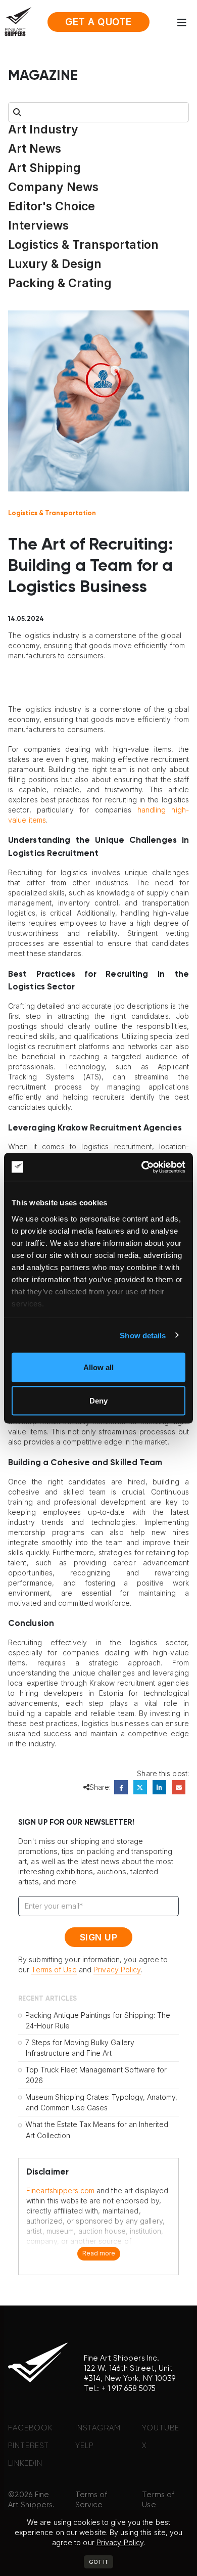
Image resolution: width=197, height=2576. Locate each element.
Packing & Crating (60, 283)
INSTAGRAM (98, 2428)
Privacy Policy (117, 1970)
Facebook (121, 1787)
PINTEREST (29, 2446)
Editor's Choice (52, 206)
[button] (185, 23)
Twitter (140, 1787)
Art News (35, 149)
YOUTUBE (161, 2428)
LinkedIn (159, 1787)
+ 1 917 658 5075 (129, 2389)
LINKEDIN (25, 2464)
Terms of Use (54, 1970)
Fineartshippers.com (60, 2190)
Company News (53, 187)
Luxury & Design (55, 264)
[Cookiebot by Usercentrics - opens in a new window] (142, 1167)
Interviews (38, 225)
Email (179, 1787)
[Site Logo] (18, 21)
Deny (98, 1400)
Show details (143, 1335)
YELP (84, 2446)
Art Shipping (44, 168)
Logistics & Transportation (83, 245)
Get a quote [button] (98, 22)
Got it (98, 2562)
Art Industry (43, 129)
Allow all (98, 1367)
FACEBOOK (30, 2428)
